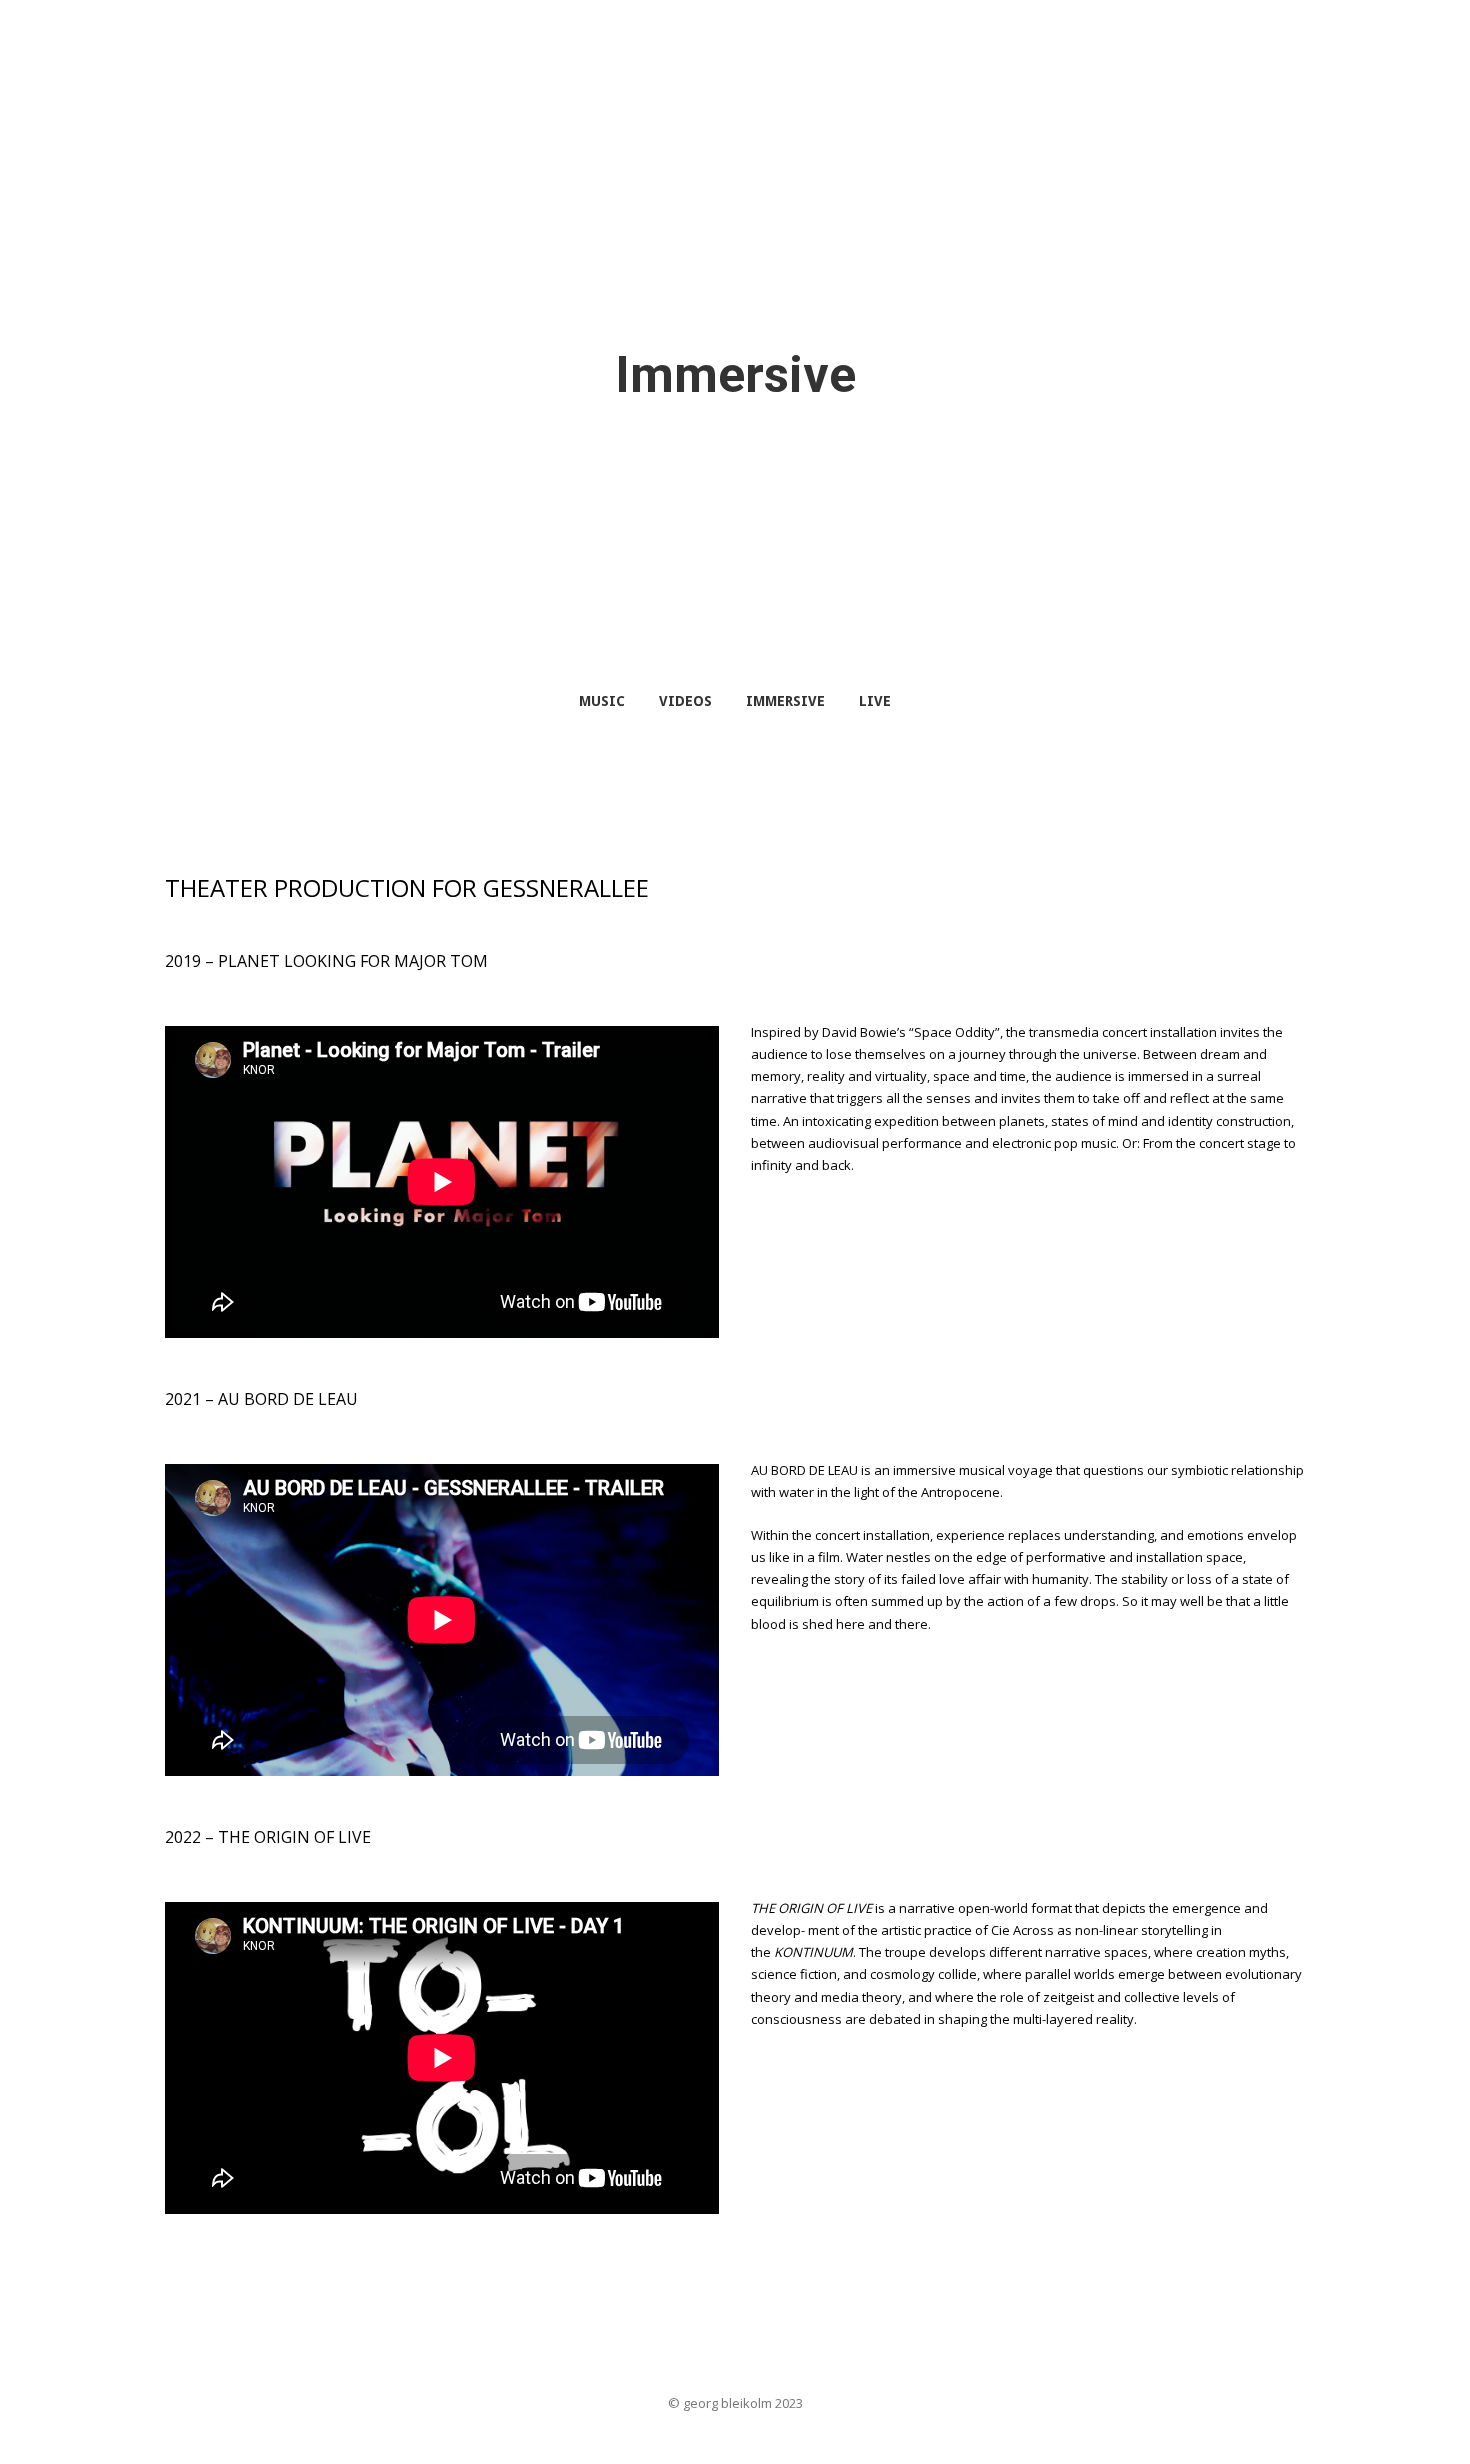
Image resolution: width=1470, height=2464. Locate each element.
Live (875, 701)
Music (602, 701)
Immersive (785, 701)
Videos (685, 701)
